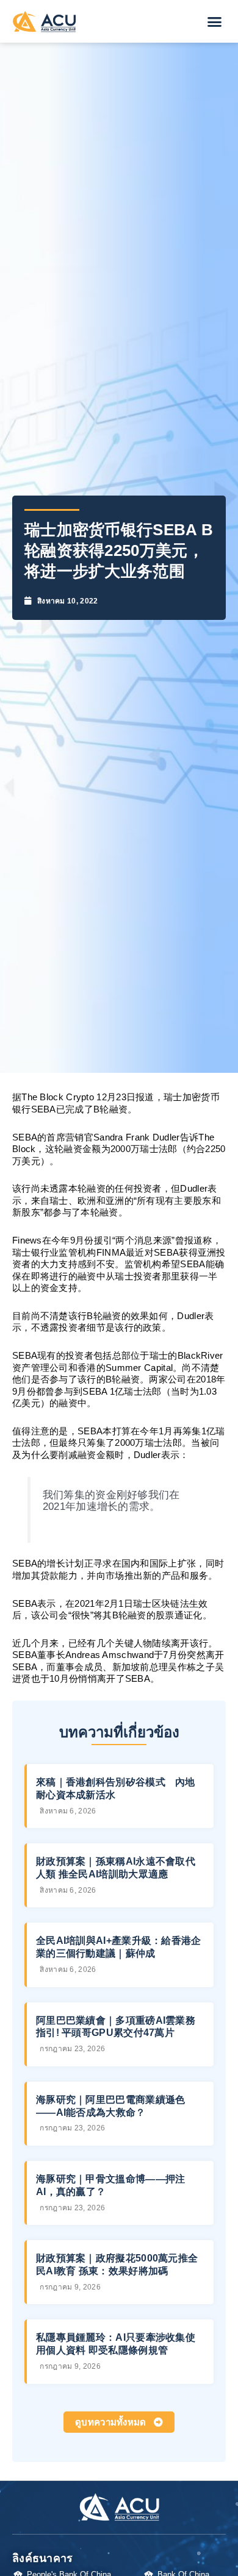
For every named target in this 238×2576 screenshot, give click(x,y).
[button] (215, 21)
